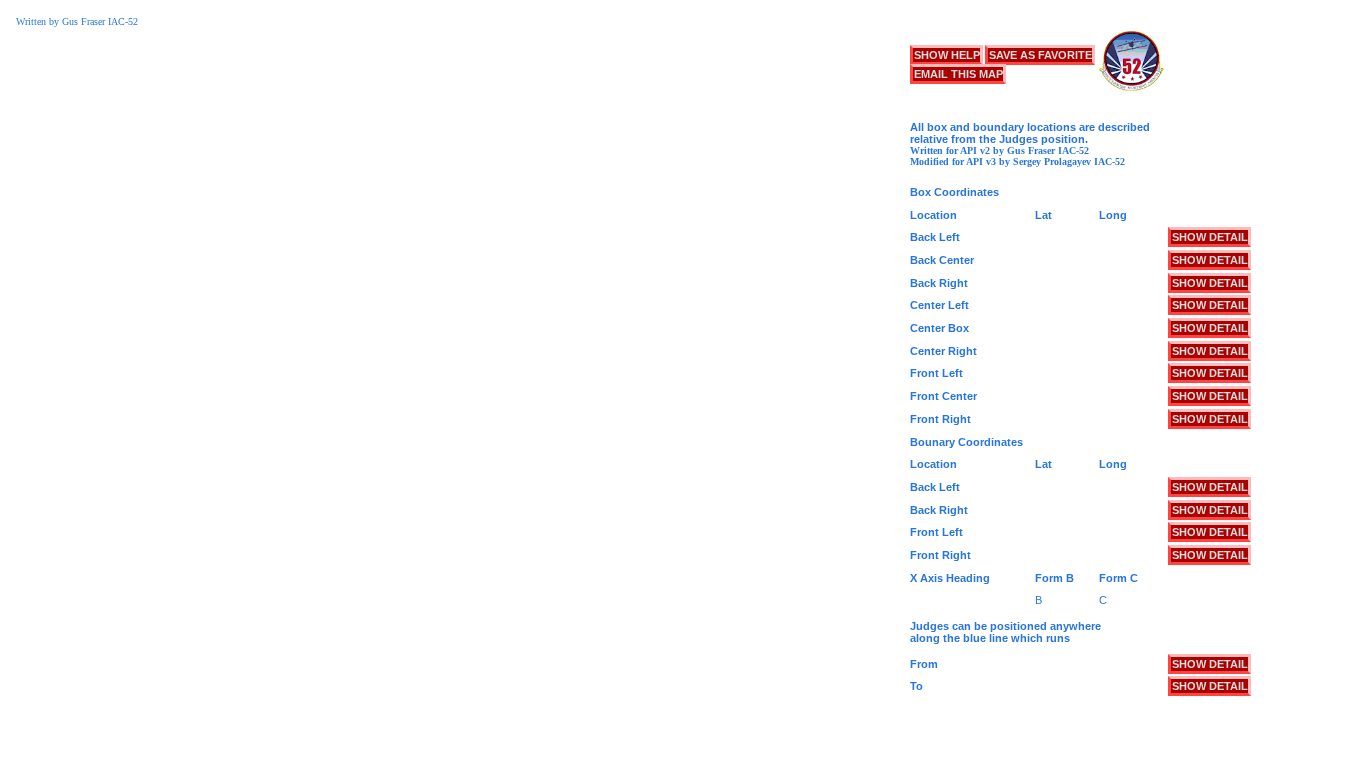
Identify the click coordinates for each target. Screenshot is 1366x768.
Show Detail (1210, 237)
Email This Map (958, 74)
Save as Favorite (1040, 55)
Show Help (947, 55)
